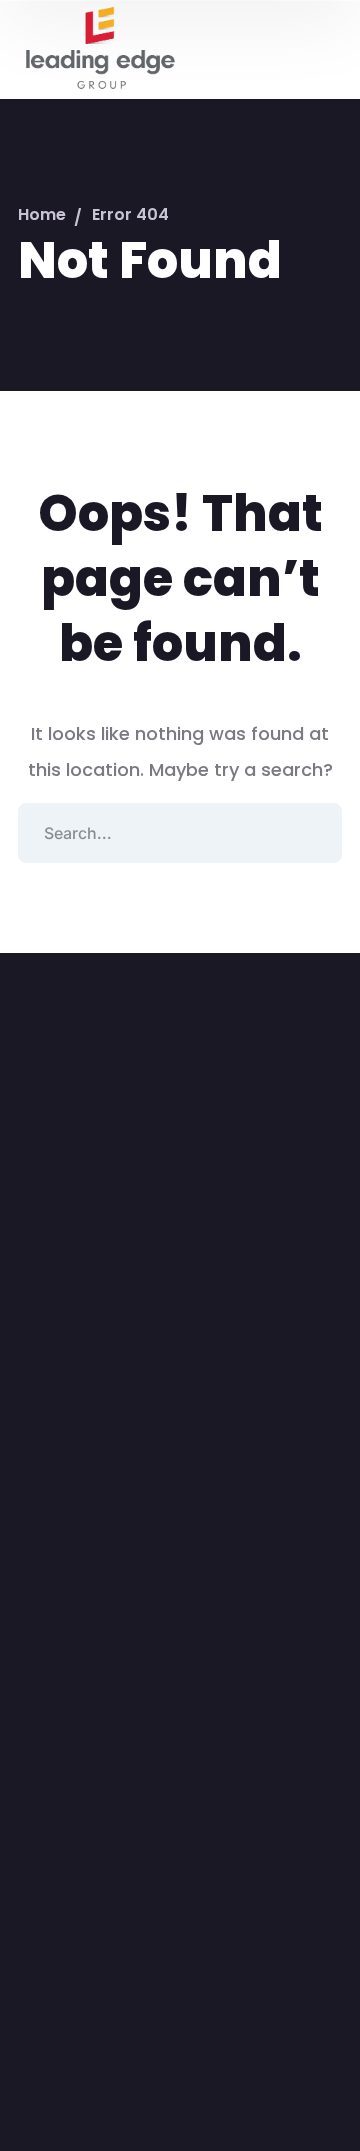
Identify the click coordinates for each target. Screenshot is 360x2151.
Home (42, 214)
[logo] (99, 47)
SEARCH (312, 833)
